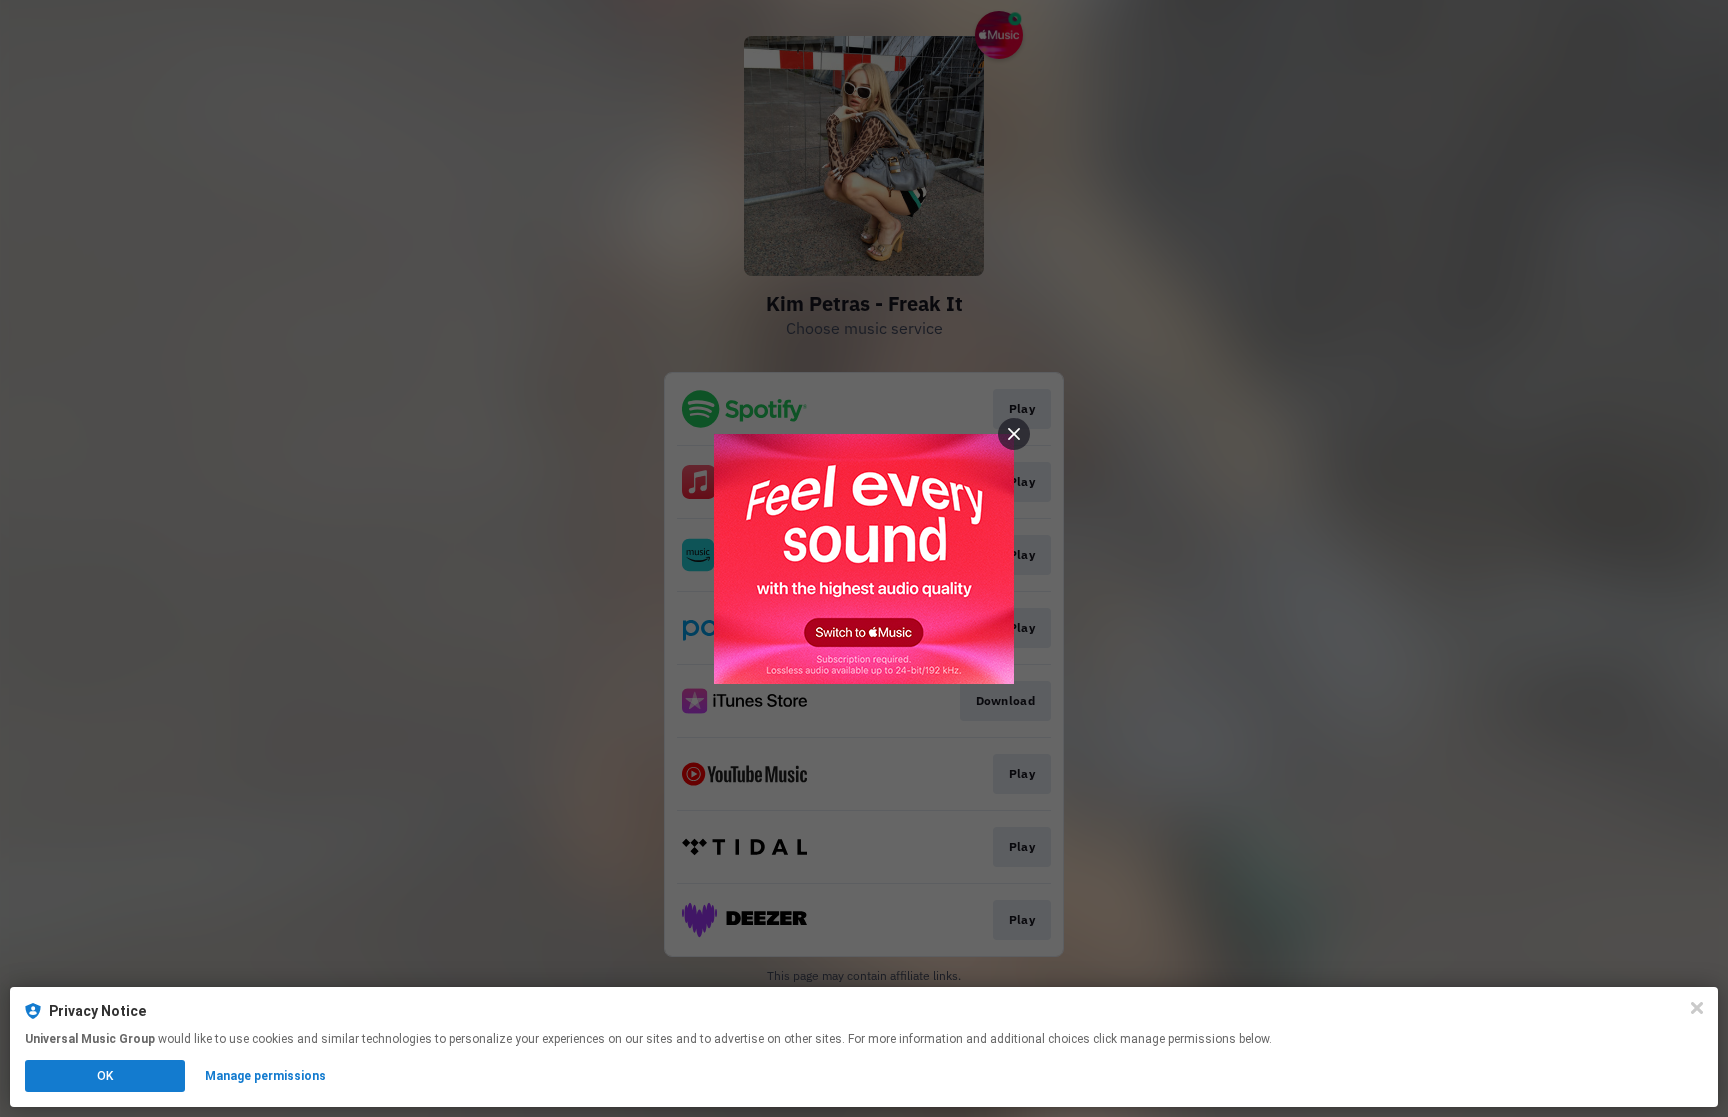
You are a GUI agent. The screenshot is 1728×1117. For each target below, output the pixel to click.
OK (105, 1076)
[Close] (1697, 1008)
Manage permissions (265, 1076)
